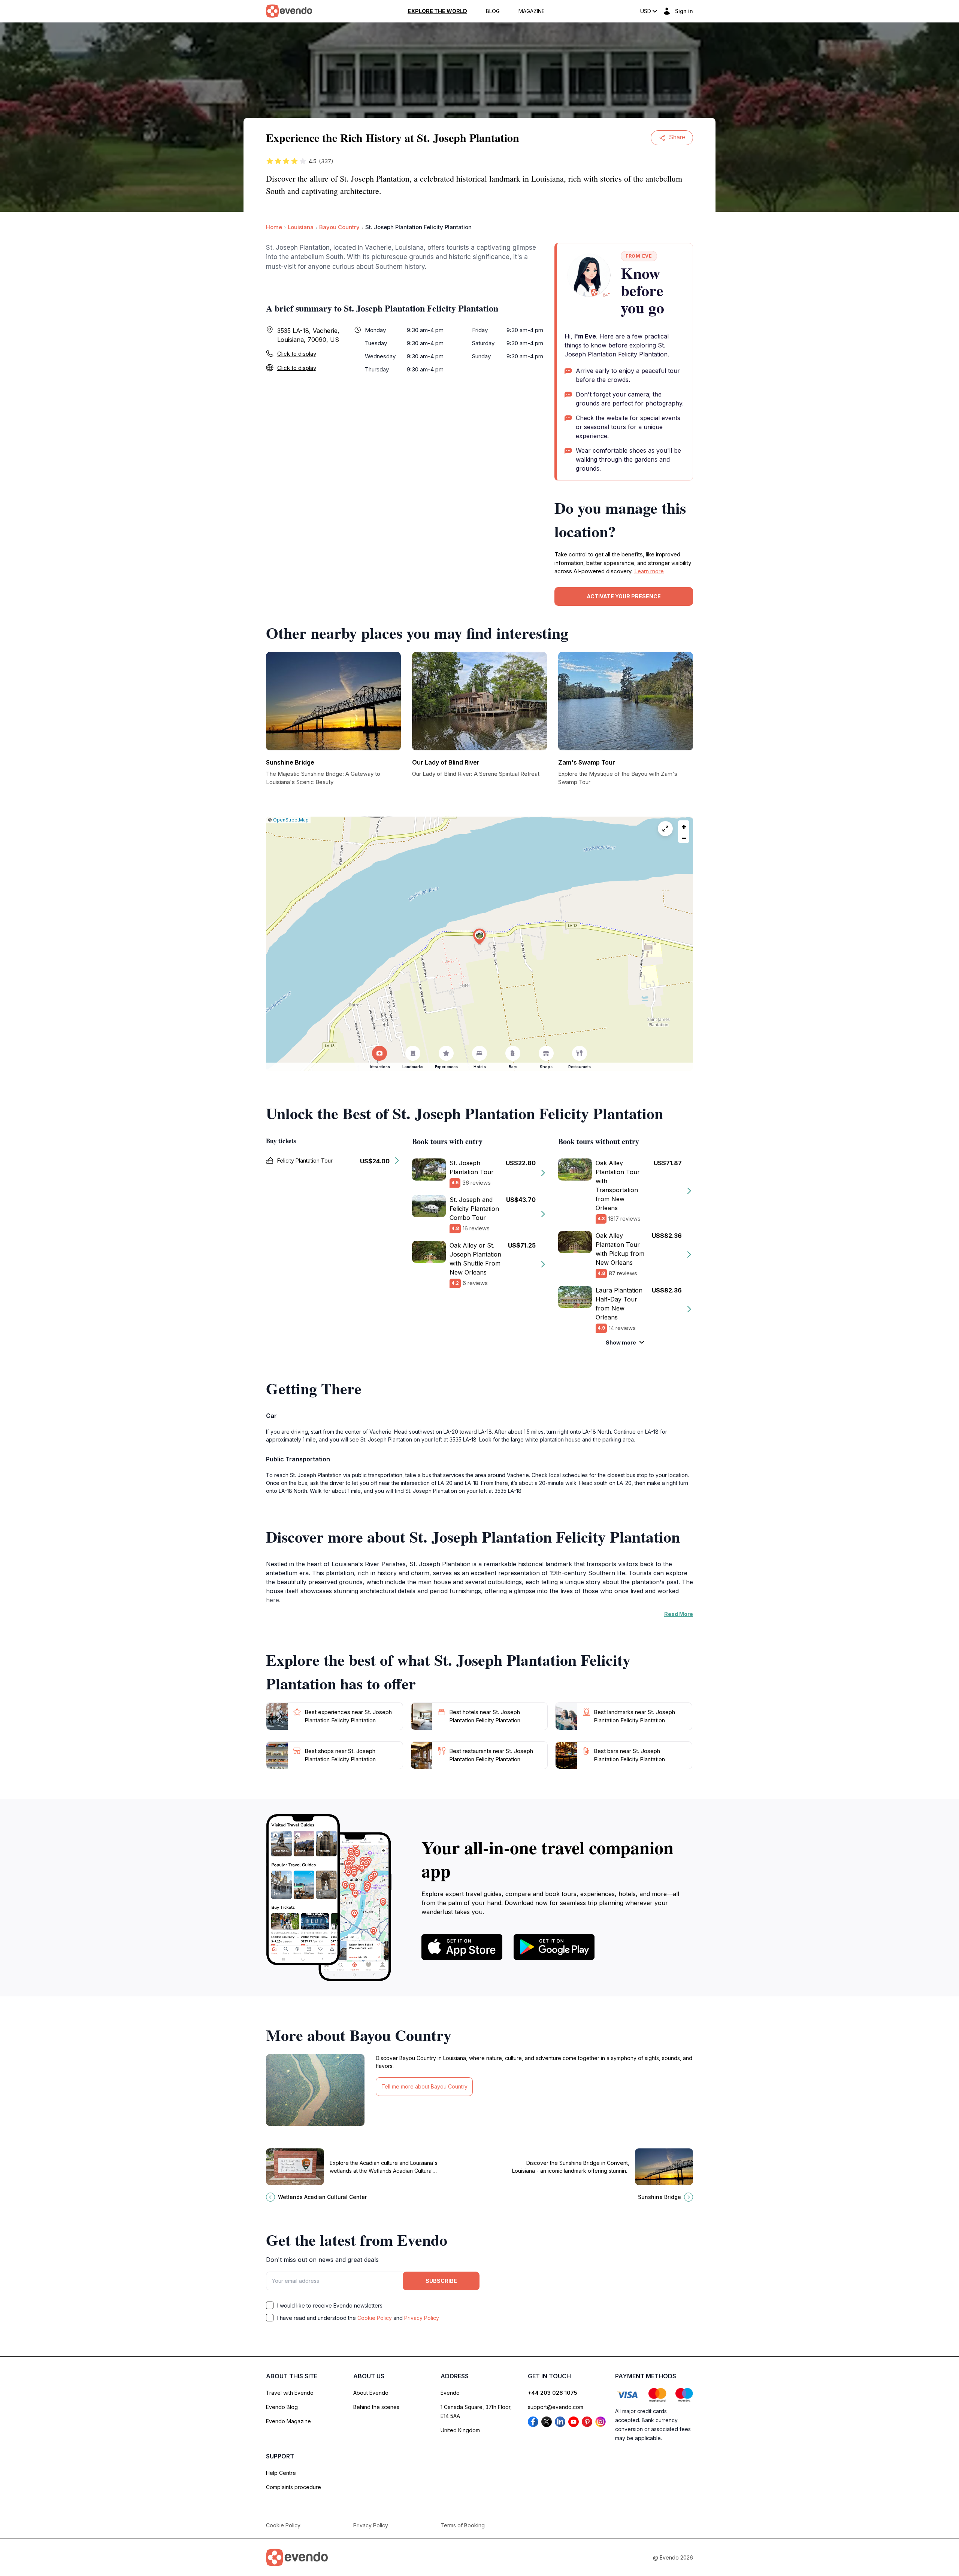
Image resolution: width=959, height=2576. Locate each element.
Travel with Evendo (290, 2393)
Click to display (297, 354)
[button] (479, 937)
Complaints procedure (294, 2487)
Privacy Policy (422, 2318)
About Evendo (371, 2393)
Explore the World (437, 11)
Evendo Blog (282, 2407)
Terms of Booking (463, 2525)
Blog (493, 11)
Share (677, 137)
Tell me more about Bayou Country (424, 2086)
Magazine (532, 11)
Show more (621, 1342)
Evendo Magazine (288, 2421)
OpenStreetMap (291, 820)
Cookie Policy (375, 2318)
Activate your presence (624, 596)
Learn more (649, 571)
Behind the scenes (376, 2407)
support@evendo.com (556, 2407)
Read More (679, 1614)
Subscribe (441, 2281)
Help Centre (281, 2473)
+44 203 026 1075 (553, 2393)
